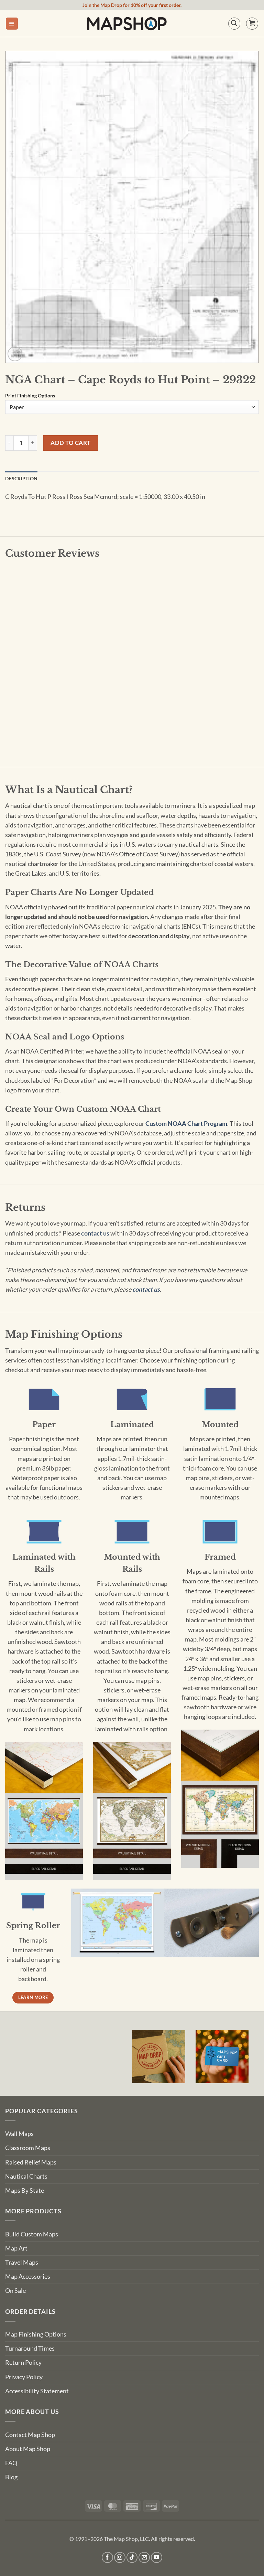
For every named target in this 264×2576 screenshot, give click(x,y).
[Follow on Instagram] (120, 2558)
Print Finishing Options (30, 396)
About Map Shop (28, 2449)
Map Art (16, 2248)
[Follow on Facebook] (107, 2558)
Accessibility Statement (37, 2391)
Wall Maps (19, 2134)
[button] (12, 24)
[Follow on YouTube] (157, 2558)
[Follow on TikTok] (132, 2558)
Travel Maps (22, 2262)
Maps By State (25, 2190)
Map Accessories (28, 2276)
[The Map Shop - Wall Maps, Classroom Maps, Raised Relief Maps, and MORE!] (127, 23)
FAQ (11, 2463)
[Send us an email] (144, 2558)
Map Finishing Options (36, 2334)
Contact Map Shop (30, 2435)
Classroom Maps (28, 2148)
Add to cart (71, 443)
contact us (95, 1233)
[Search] (234, 24)
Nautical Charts (26, 2176)
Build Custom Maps (32, 2234)
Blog (11, 2477)
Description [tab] (21, 478)
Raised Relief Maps (31, 2162)
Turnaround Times (30, 2348)
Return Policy (23, 2363)
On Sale (15, 2291)
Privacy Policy (24, 2377)
